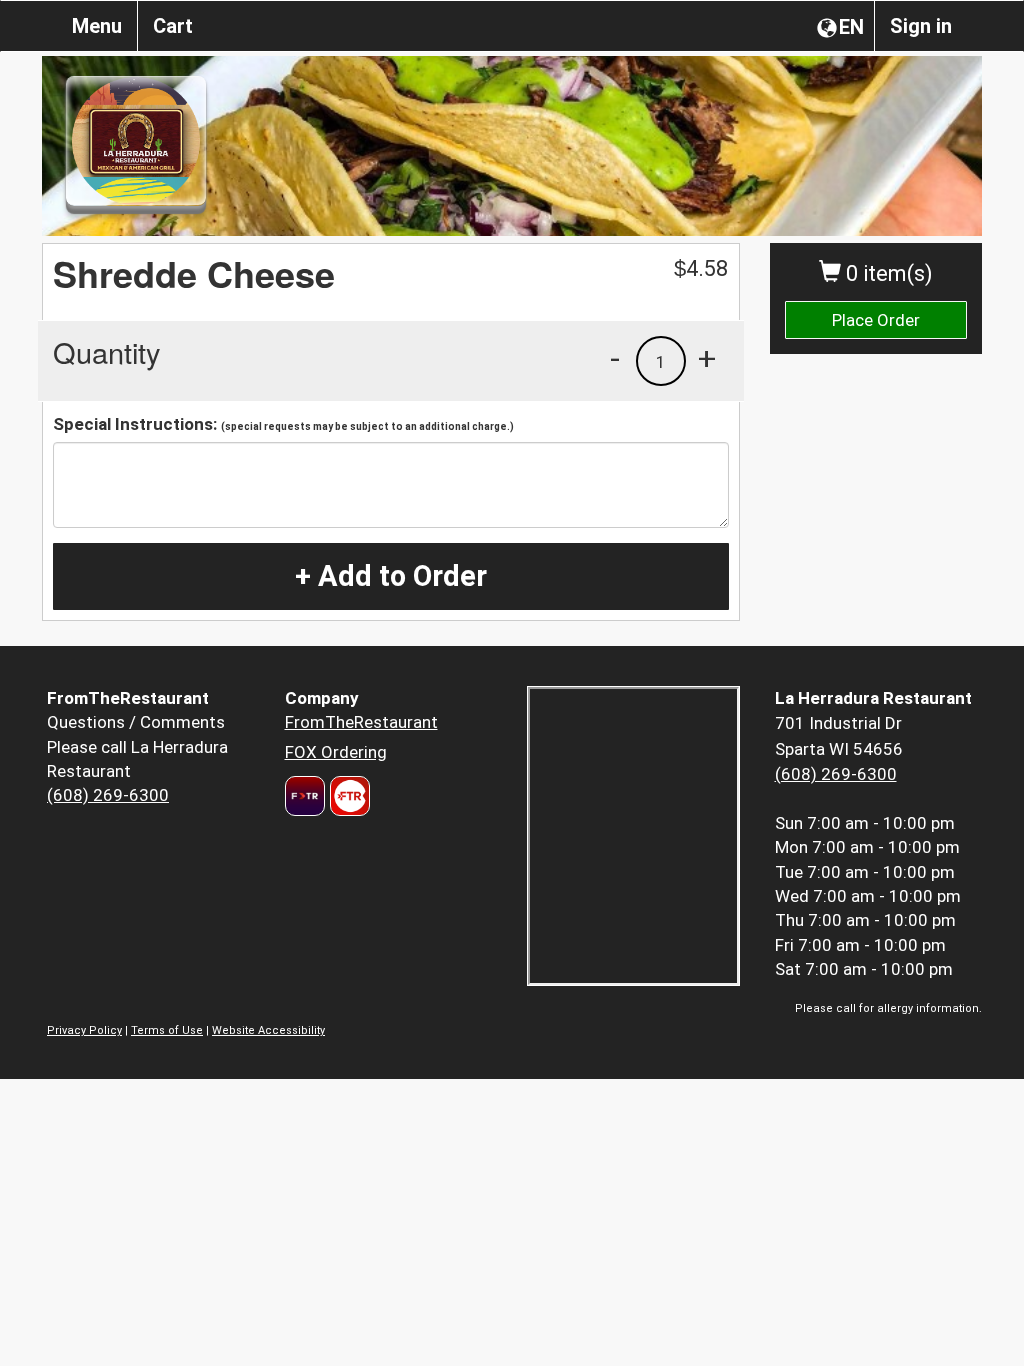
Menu (97, 26)
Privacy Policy (84, 1030)
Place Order (876, 320)
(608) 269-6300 (108, 795)
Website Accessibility (268, 1030)
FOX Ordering (336, 752)
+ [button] (707, 358)
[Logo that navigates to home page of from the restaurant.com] (305, 796)
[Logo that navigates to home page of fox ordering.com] (347, 796)
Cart (173, 26)
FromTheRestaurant (361, 722)
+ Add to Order (391, 576)
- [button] (615, 358)
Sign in (921, 26)
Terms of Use (167, 1030)
